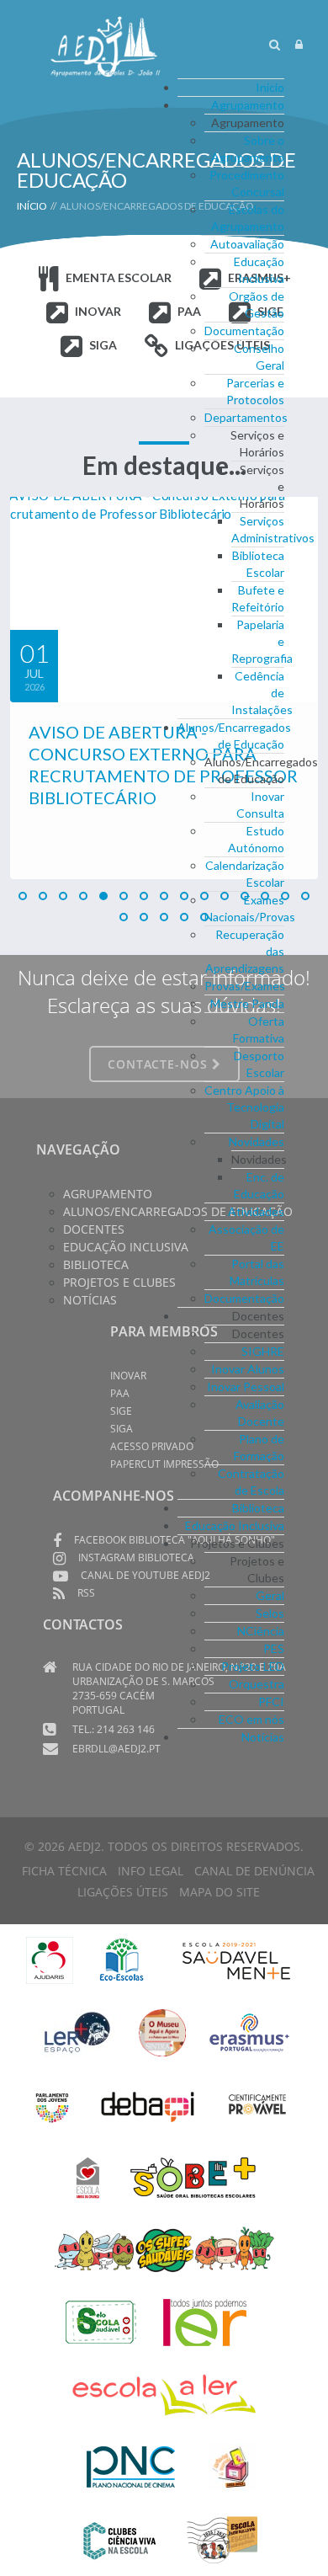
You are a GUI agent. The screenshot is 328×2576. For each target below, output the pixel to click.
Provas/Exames (245, 986)
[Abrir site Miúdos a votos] (232, 2465)
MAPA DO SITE (220, 1892)
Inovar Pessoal (246, 1387)
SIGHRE (263, 1351)
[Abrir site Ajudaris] (50, 1958)
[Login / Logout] (299, 44)
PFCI (271, 1701)
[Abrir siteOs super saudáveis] (164, 2248)
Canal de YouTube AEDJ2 (145, 1575)
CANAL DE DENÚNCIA (254, 1871)
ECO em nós (251, 1719)
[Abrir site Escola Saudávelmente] (237, 1958)
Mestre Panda (247, 1003)
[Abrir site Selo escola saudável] (101, 2320)
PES (274, 1648)
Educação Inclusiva (235, 1525)
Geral (270, 1595)
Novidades (257, 1141)
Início (270, 87)
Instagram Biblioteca (136, 1557)
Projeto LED (253, 1666)
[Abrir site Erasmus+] (249, 2031)
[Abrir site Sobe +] (193, 2176)
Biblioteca (258, 1508)
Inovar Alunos (248, 1369)
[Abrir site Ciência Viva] (119, 2538)
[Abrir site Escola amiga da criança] (88, 2176)
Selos (270, 1613)
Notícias (263, 1737)
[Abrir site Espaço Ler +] (77, 2031)
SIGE (121, 1411)
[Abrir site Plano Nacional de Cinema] (131, 2465)
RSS (86, 1593)
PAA (120, 1393)
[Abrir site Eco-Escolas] (122, 1958)
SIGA (103, 345)
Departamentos (246, 417)
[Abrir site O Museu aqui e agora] (162, 2031)
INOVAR (98, 311)
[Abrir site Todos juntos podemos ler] (217, 2320)
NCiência (261, 1631)
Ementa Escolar (119, 277)
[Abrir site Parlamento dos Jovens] (52, 2103)
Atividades (256, 1211)
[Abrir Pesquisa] (275, 44)
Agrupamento (248, 105)
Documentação (244, 331)
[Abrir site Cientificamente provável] (259, 2103)
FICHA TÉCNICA (64, 1871)
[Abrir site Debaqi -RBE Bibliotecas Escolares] (148, 2103)
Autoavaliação (247, 244)
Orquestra (257, 1684)
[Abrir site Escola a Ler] (164, 2393)
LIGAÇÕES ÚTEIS (123, 1892)
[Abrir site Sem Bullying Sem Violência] (222, 2538)
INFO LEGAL (151, 1871)
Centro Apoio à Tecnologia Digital (244, 1107)
